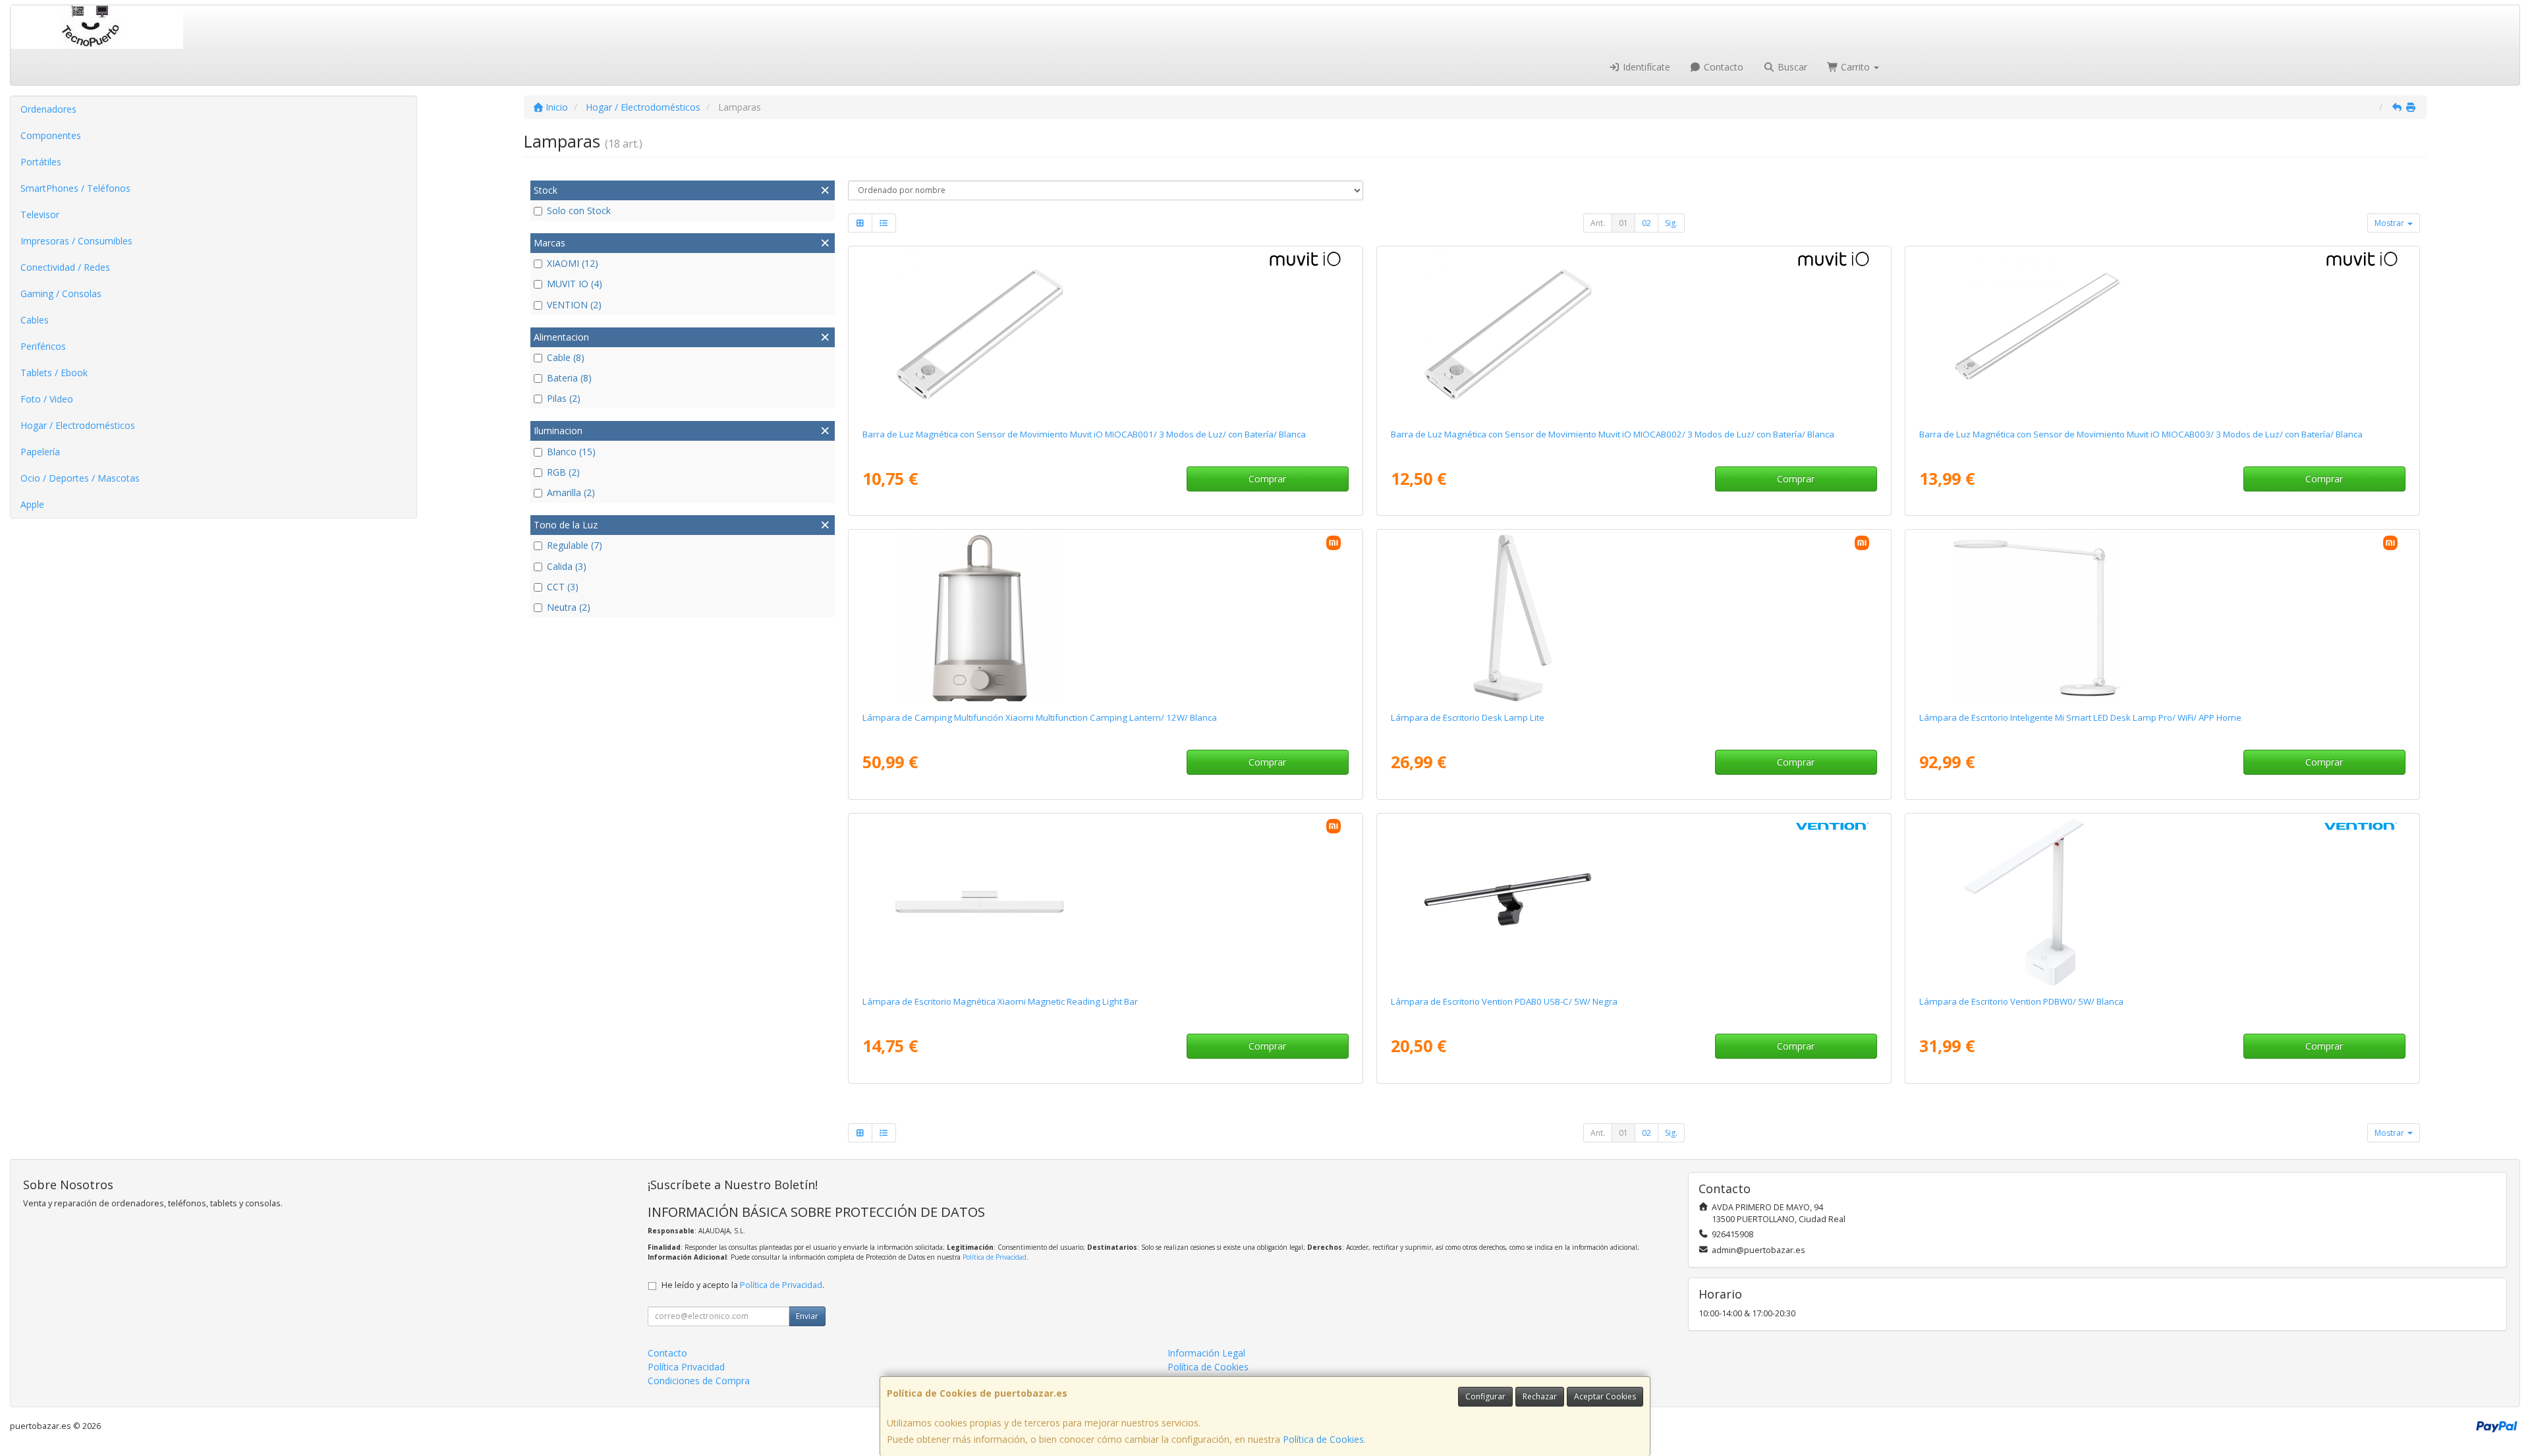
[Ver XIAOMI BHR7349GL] (1105, 618)
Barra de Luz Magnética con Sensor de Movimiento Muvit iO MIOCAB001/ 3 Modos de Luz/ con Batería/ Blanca (1084, 434)
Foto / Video (47, 399)
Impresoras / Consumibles (76, 241)
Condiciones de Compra (699, 1381)
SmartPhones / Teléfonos (75, 188)
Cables (35, 320)
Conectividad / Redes (65, 267)
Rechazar (1540, 1396)
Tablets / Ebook (54, 373)
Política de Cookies (1323, 1439)
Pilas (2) (564, 398)
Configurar (1485, 1396)
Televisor (40, 214)
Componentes (51, 135)
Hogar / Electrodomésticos (78, 425)
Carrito (1855, 67)
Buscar (1791, 67)
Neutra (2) (569, 607)
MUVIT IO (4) (575, 284)
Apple (32, 504)
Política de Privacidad (995, 1257)
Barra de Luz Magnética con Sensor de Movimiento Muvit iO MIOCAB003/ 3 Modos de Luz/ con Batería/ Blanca (2141, 434)
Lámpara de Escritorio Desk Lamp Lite (1468, 717)
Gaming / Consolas (61, 294)
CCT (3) (563, 587)
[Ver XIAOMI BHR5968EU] (2162, 618)
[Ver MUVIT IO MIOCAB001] (1105, 335)
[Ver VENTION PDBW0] (2162, 902)
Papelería (40, 452)
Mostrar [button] (2390, 223)
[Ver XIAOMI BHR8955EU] (1634, 618)
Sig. (1671, 223)
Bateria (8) (569, 378)
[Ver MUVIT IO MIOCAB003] (2162, 335)
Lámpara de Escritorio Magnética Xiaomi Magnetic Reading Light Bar (1000, 1001)
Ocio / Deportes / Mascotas (80, 478)
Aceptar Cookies (1605, 1396)
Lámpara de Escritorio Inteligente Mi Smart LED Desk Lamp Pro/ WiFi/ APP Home (2080, 717)
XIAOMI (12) (573, 263)
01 (1623, 223)
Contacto (1722, 67)
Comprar (1267, 479)
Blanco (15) (571, 452)
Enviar (807, 1316)
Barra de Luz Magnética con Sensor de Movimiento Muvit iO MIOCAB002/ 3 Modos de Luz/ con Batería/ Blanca (1613, 434)
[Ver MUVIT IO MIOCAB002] (1634, 335)
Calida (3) (567, 566)
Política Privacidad (686, 1367)
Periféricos (43, 346)
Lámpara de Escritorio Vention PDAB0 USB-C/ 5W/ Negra (1504, 1001)
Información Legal (1206, 1353)
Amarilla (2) (571, 492)
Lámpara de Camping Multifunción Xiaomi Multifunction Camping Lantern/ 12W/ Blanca (1040, 717)
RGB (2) (563, 472)
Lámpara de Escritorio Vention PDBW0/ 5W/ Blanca (2021, 1001)
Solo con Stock (579, 210)
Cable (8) (566, 357)
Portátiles (41, 162)
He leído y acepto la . (743, 1285)
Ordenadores (48, 109)
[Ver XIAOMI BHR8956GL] (1105, 902)
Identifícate (1645, 67)
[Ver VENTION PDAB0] (1634, 902)
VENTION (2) (574, 305)
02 (1646, 223)
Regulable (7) (575, 545)
